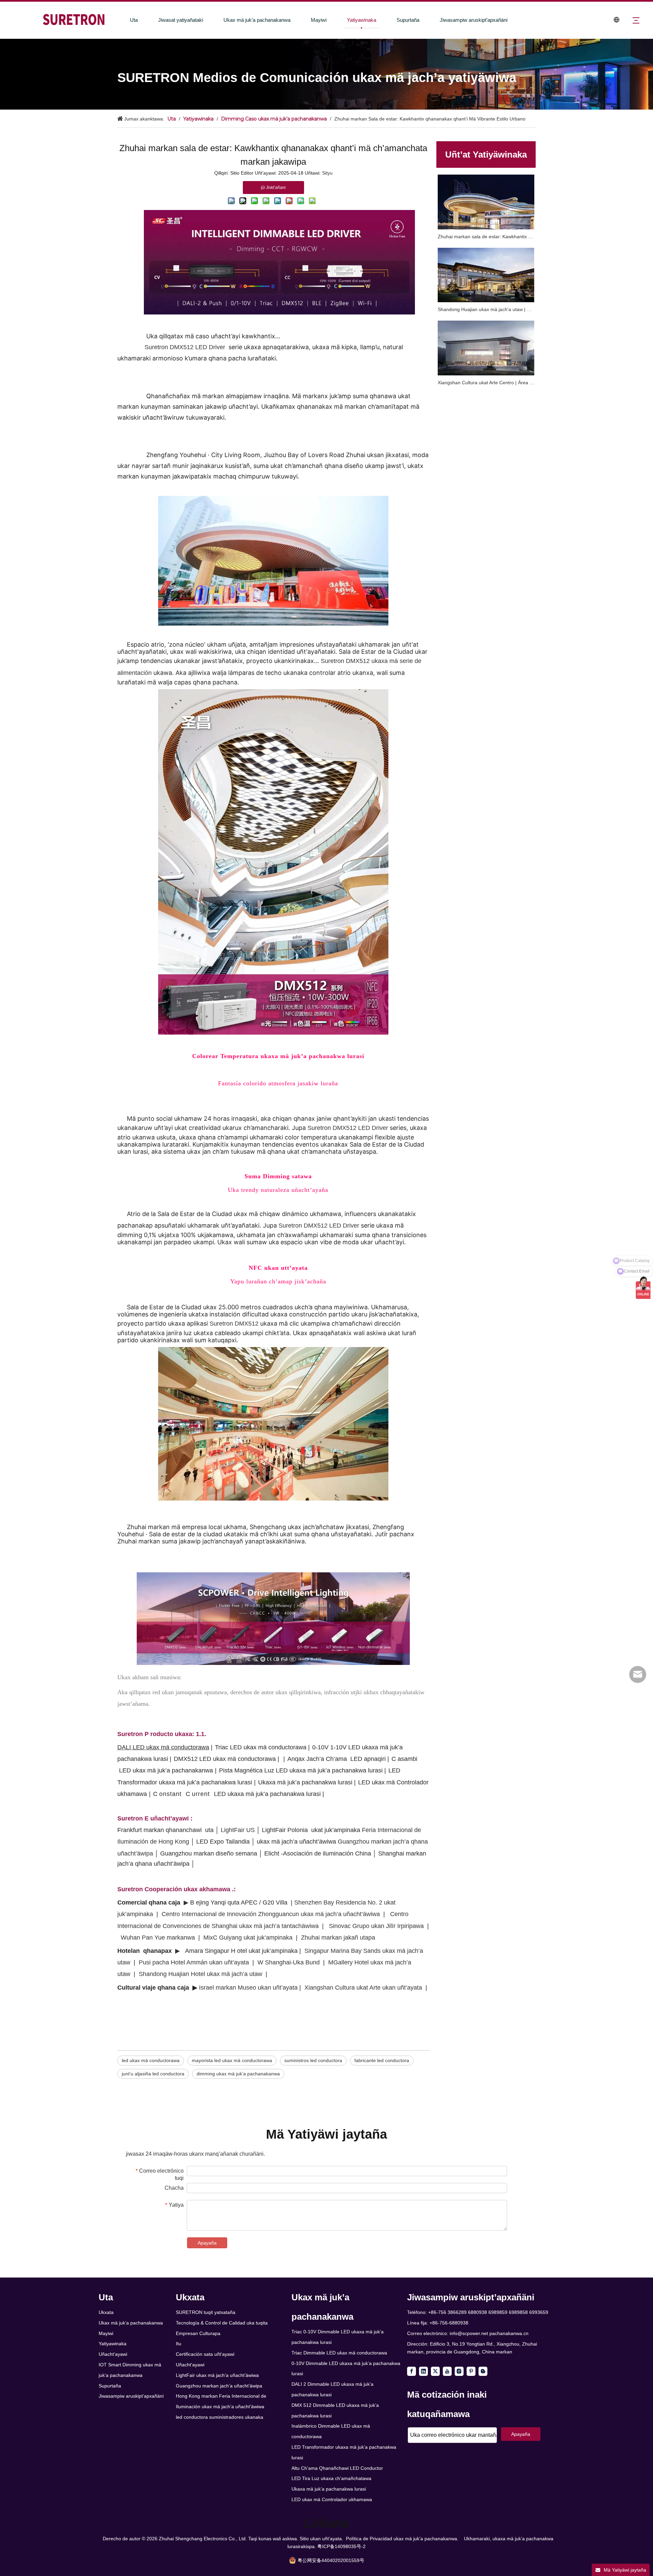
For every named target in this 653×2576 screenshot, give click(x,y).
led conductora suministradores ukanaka (220, 2417)
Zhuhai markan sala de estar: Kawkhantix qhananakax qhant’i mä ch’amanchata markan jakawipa (486, 237)
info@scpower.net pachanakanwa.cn (489, 2333)
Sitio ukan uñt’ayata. (321, 2539)
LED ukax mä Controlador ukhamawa (332, 2499)
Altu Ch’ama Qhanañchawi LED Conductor (337, 2468)
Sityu (327, 173)
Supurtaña (408, 20)
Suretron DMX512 (235, 1324)
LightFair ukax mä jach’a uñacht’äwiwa (217, 2375)
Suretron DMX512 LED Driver (186, 347)
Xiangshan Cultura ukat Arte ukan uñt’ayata (363, 1988)
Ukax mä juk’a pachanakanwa (257, 20)
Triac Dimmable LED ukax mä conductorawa (339, 2353)
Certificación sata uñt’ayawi (205, 2354)
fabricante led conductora (382, 2060)
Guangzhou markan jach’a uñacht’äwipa (219, 2386)
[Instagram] (459, 2371)
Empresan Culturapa (198, 2333)
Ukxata (106, 2312)
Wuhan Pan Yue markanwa (158, 1938)
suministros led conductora (313, 2060)
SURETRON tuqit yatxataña (206, 2312)
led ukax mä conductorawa (151, 2060)
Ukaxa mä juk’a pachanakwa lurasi (329, 2489)
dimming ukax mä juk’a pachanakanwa (238, 2074)
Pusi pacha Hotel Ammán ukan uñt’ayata (194, 1962)
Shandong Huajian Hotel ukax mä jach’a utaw (200, 1974)
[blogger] (483, 2371)
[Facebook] (412, 2371)
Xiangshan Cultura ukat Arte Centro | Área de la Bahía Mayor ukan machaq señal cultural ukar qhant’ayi (486, 383)
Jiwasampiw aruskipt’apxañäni (474, 20)
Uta (134, 20)
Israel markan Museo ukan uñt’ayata (248, 1988)
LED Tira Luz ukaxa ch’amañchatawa (331, 2478)
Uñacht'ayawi (113, 2354)
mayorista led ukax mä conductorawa (232, 2060)
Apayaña (207, 2243)
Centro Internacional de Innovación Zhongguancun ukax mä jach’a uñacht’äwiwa (271, 1914)
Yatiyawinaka (362, 20)
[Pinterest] (471, 2371)
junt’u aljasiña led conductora (153, 2074)
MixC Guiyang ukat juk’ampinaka (248, 1938)
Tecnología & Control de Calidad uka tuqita (222, 2323)
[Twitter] (435, 2371)
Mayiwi (319, 20)
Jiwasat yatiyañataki (181, 20)
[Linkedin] (423, 2371)
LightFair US (239, 1830)
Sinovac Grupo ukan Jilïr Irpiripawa (376, 1926)
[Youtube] (447, 2371)
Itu (179, 2344)
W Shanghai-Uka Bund (289, 1962)
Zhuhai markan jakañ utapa (338, 1938)
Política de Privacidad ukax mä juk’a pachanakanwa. (402, 2539)
